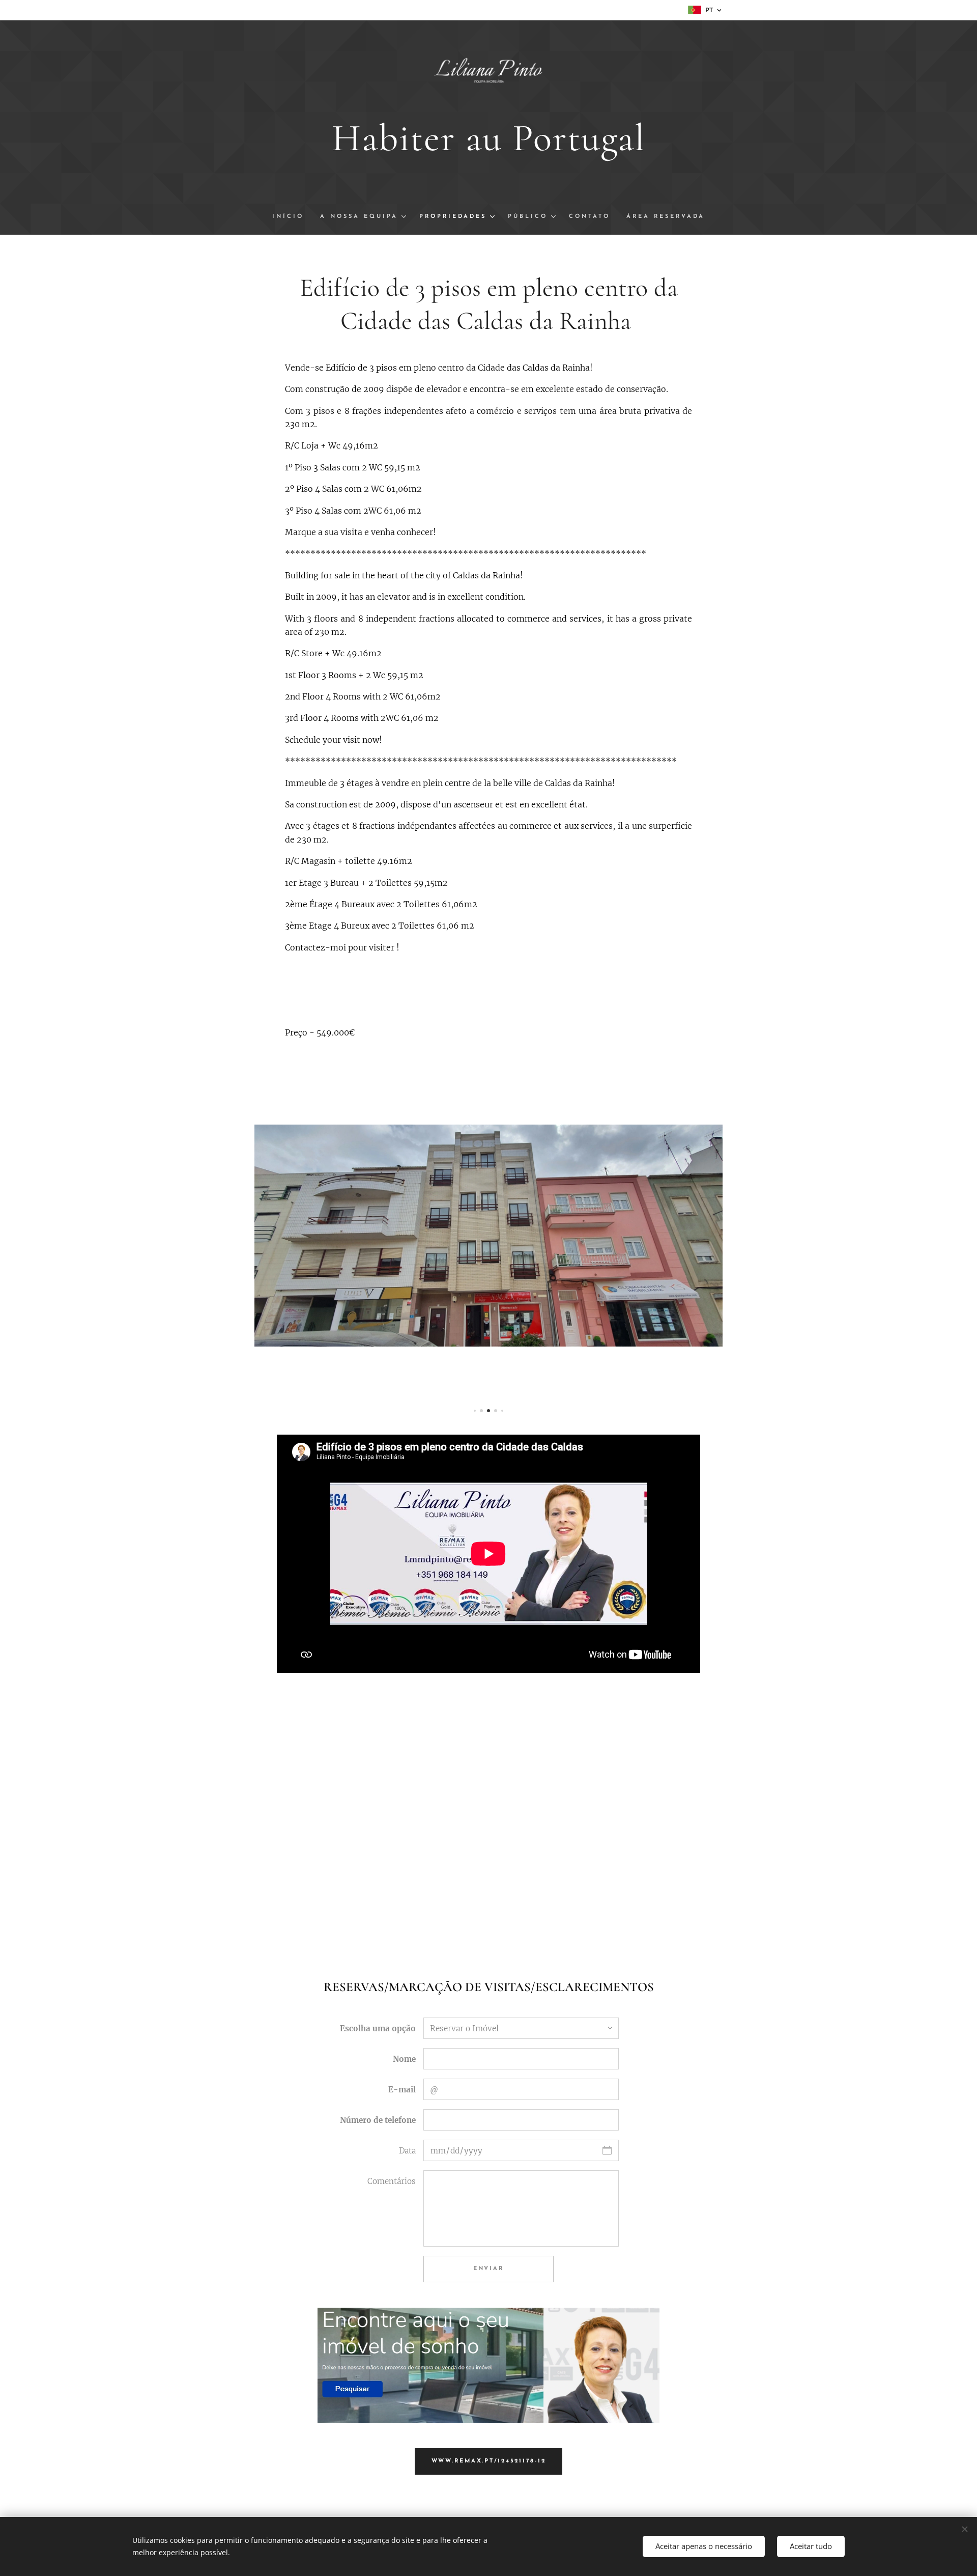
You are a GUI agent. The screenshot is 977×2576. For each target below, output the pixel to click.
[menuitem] (292, 217)
